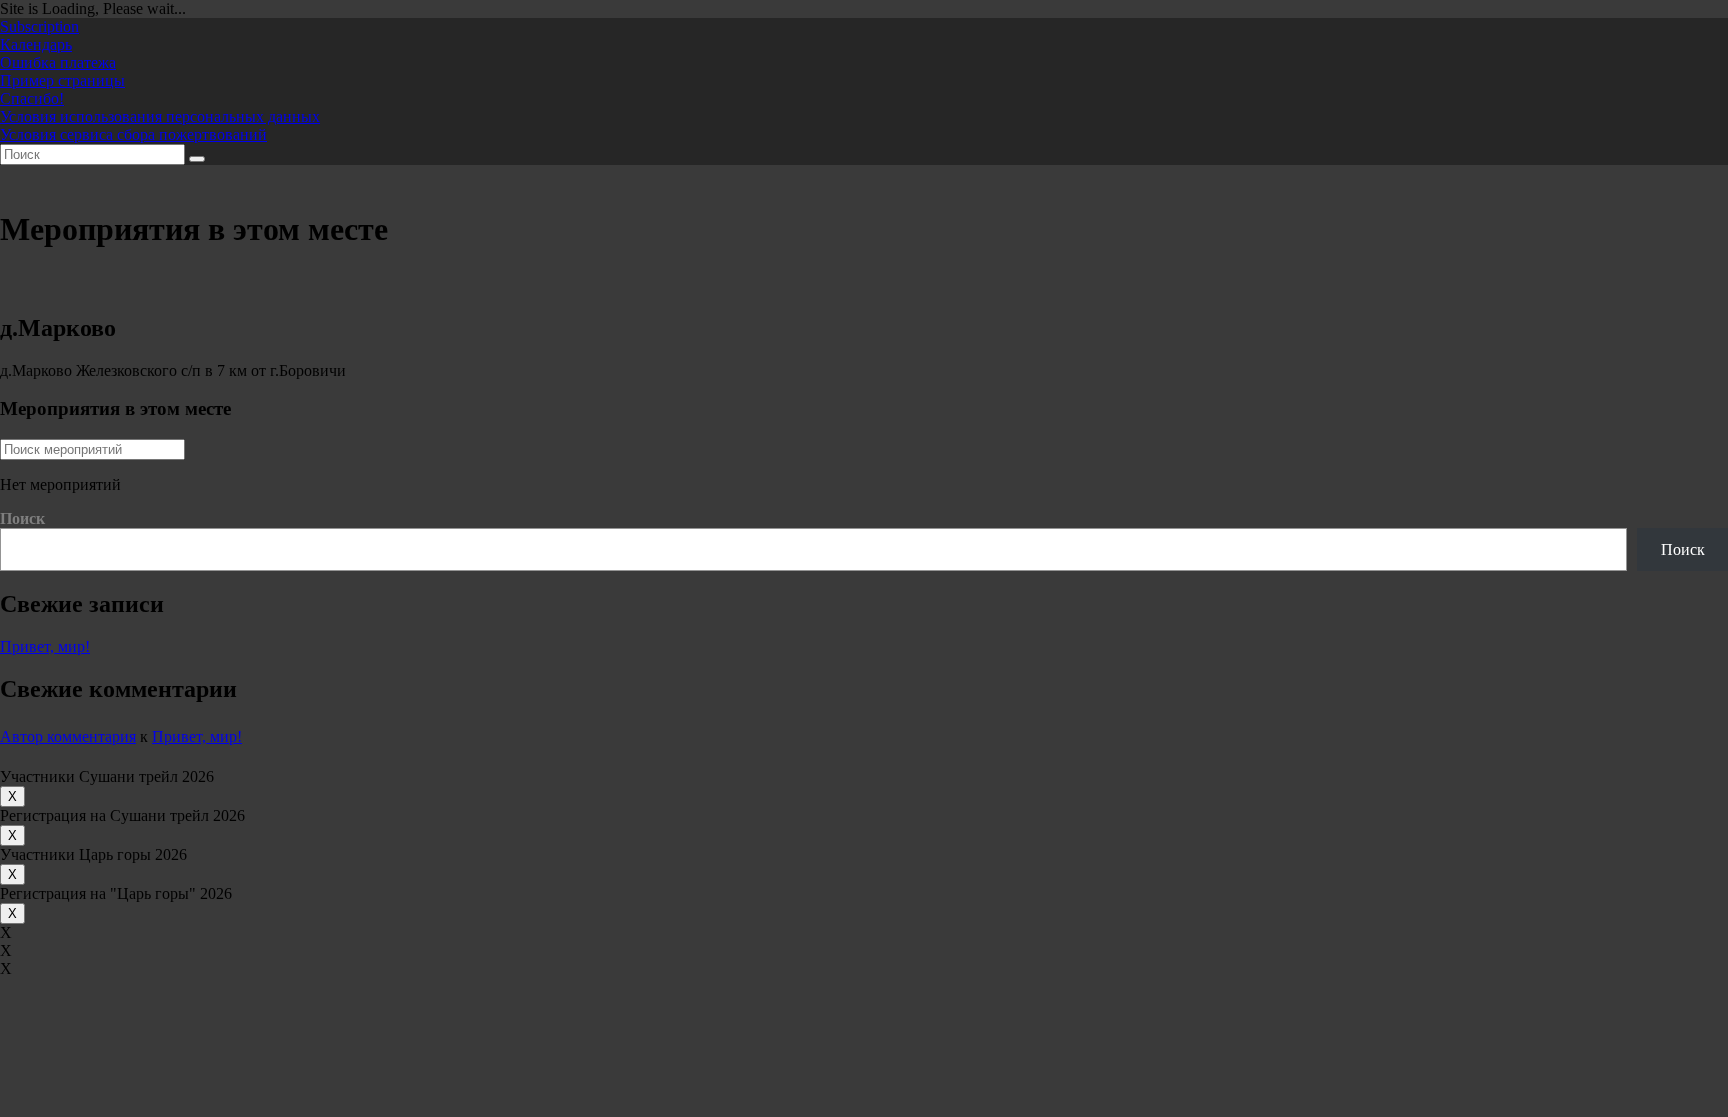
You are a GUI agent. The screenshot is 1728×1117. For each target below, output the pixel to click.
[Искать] (197, 159)
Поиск (22, 518)
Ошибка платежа (58, 62)
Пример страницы (62, 80)
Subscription (39, 26)
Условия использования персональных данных (160, 116)
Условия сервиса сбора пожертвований (133, 134)
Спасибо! (32, 98)
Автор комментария (68, 736)
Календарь (36, 44)
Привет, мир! (45, 646)
